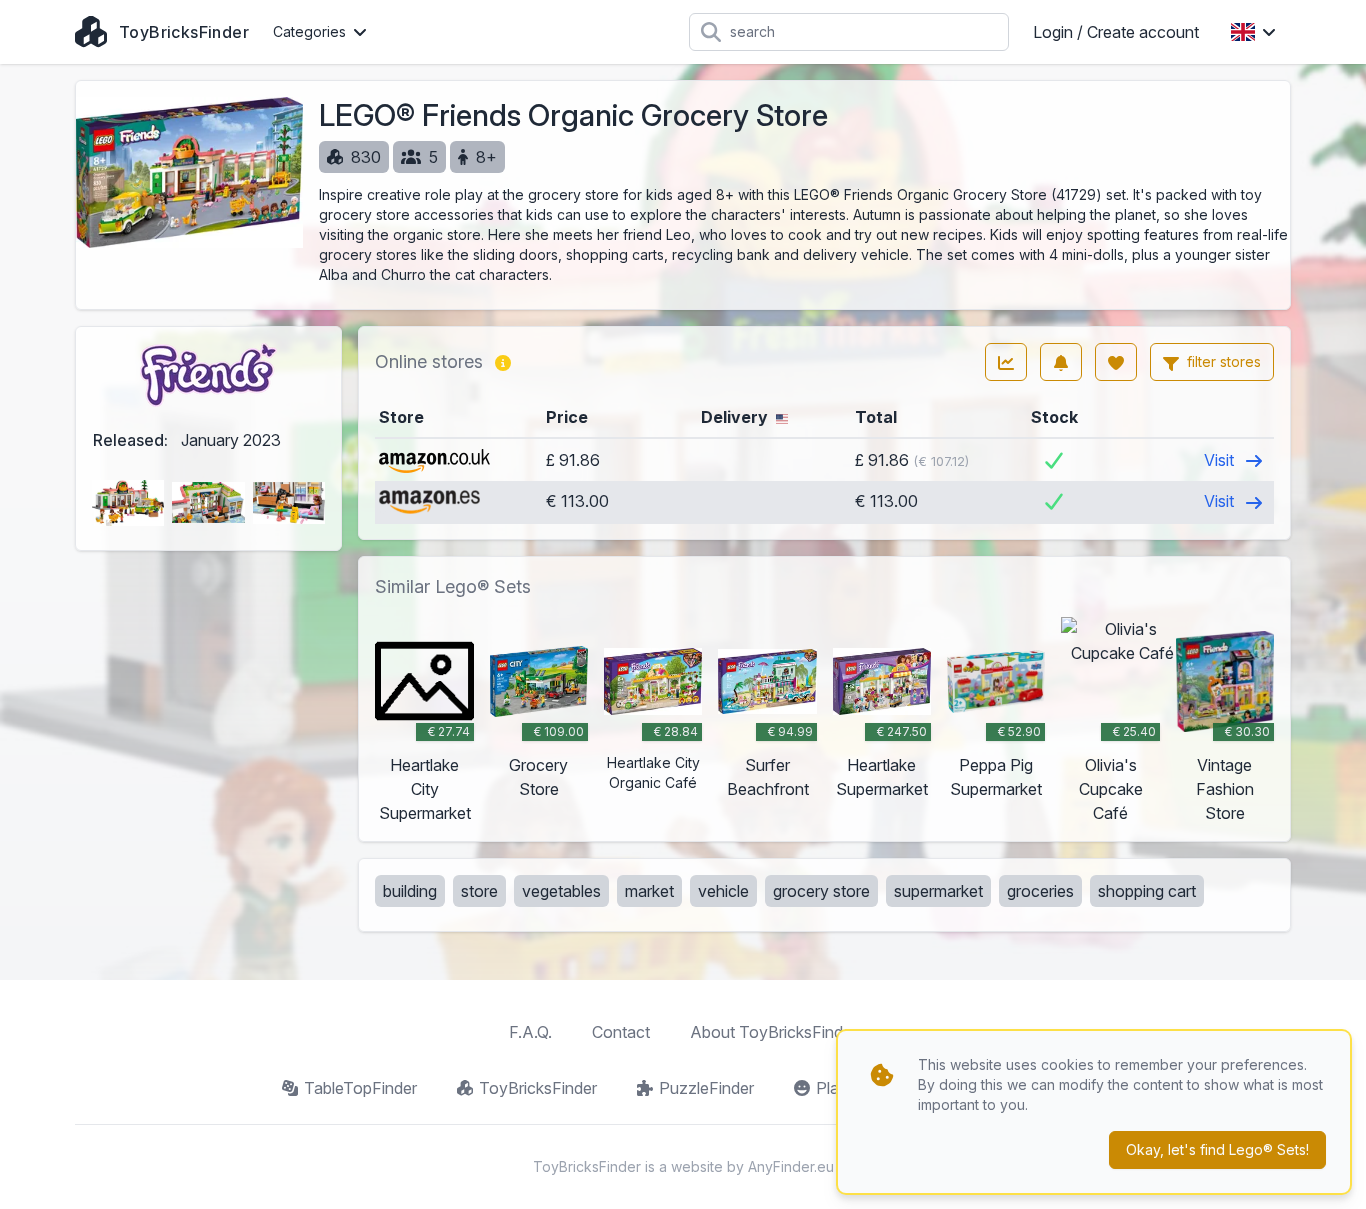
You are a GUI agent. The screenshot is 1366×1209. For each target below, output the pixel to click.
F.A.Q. (530, 1032)
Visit (1221, 460)
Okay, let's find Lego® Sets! (1217, 1149)
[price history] (1006, 362)
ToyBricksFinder (538, 1088)
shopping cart (1147, 891)
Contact (621, 1032)
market (649, 891)
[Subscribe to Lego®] (1061, 362)
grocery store (821, 891)
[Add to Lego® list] (1116, 362)
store (479, 891)
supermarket (938, 891)
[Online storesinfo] (503, 362)
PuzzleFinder (706, 1088)
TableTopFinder (360, 1088)
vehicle (723, 891)
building (410, 891)
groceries (1040, 891)
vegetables (561, 891)
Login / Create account (1116, 32)
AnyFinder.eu (791, 1166)
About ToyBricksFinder (773, 1032)
